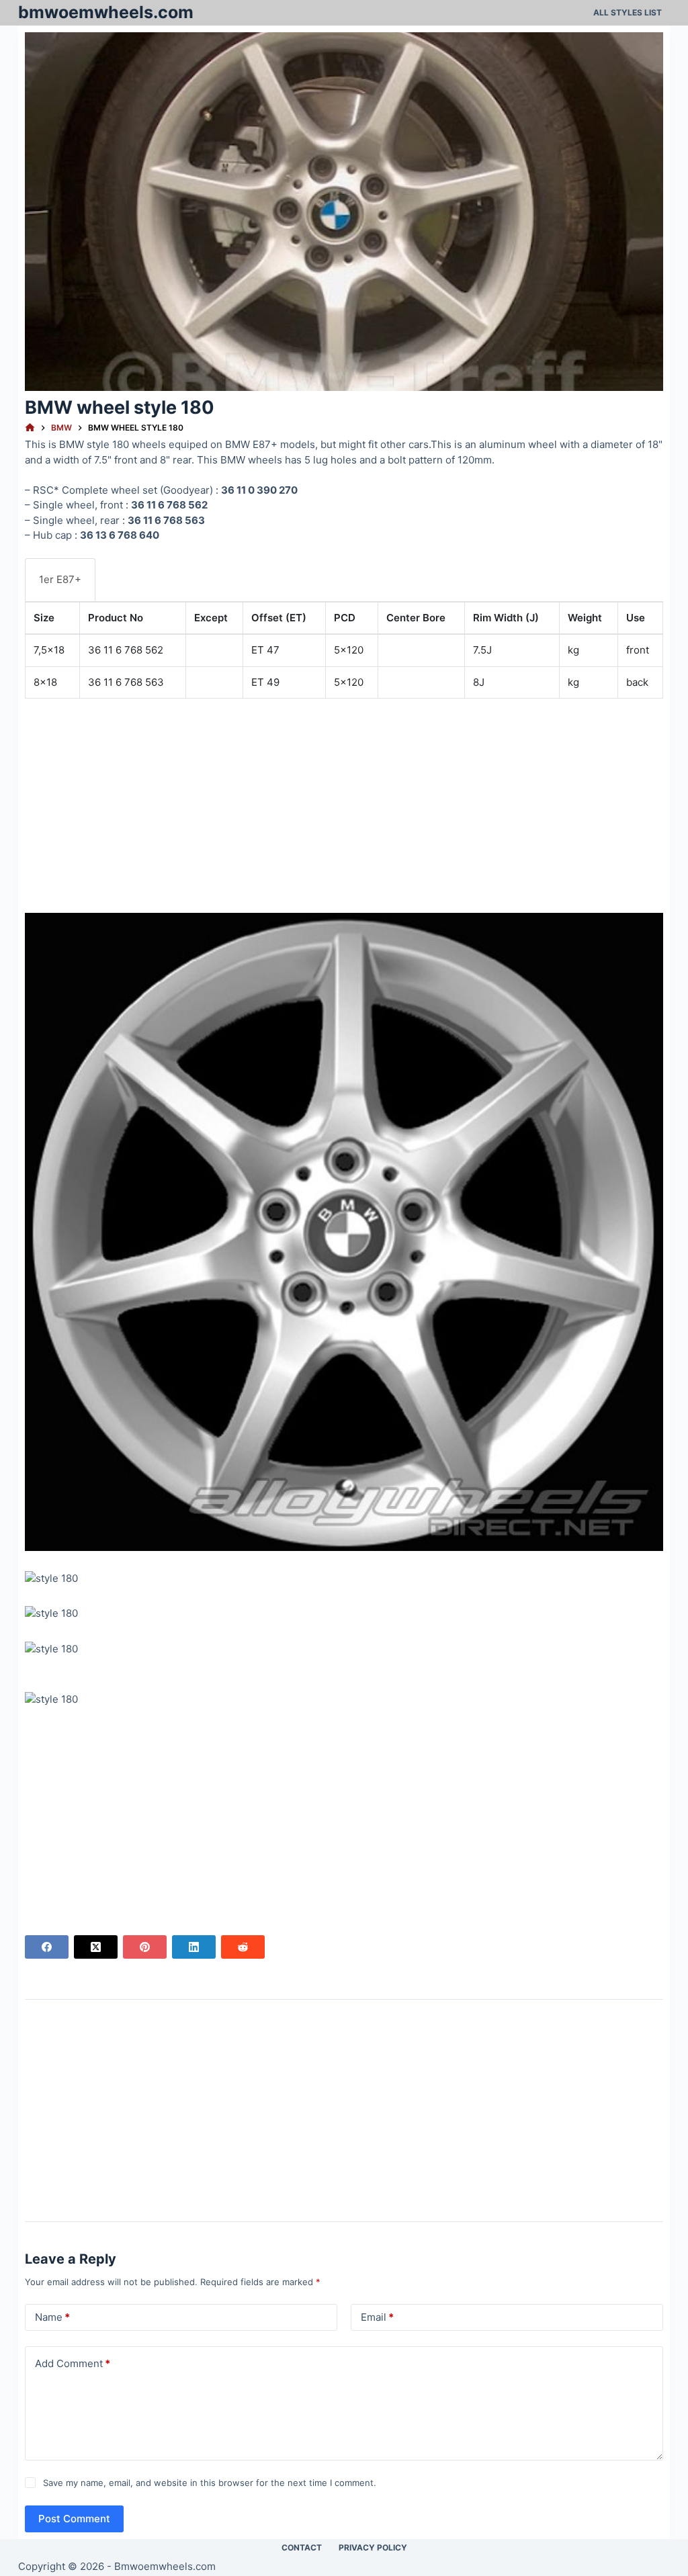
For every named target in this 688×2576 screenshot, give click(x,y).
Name (52, 2317)
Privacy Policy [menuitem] (373, 2547)
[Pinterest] (145, 1947)
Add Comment (73, 2363)
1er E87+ (60, 579)
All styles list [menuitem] (628, 12)
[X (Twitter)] (96, 1947)
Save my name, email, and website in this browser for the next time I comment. (210, 2483)
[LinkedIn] (194, 1947)
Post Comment (74, 2519)
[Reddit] (243, 1947)
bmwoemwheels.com (106, 12)
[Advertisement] (344, 803)
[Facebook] (47, 1947)
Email (377, 2317)
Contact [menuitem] (302, 2547)
